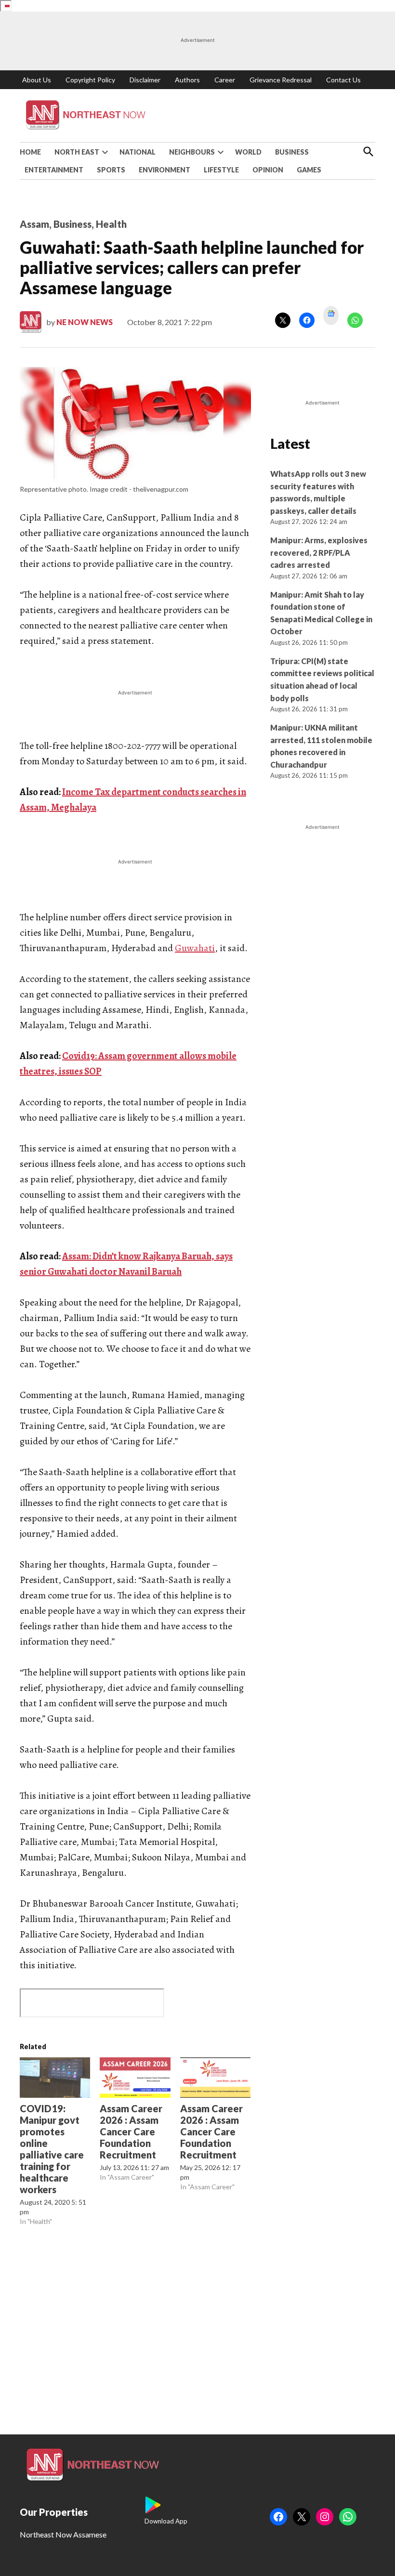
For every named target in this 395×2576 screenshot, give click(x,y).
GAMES (309, 170)
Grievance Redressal (281, 80)
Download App (166, 2521)
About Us (37, 80)
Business (72, 224)
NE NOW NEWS (85, 322)
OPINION (268, 170)
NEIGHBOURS (192, 152)
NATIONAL (138, 152)
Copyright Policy (90, 80)
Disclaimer (145, 80)
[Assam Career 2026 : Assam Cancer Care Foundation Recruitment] (135, 2078)
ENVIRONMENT (165, 170)
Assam (34, 224)
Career (225, 80)
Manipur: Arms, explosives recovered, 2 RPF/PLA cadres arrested (319, 552)
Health (111, 224)
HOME (30, 152)
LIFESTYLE (221, 170)
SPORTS (111, 170)
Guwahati (195, 948)
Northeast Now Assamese (63, 2534)
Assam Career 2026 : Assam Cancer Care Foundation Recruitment (131, 2131)
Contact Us (343, 80)
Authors (187, 80)
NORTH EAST (77, 152)
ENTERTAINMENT (54, 170)
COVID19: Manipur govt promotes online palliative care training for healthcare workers (52, 2149)
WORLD (248, 152)
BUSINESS (292, 152)
